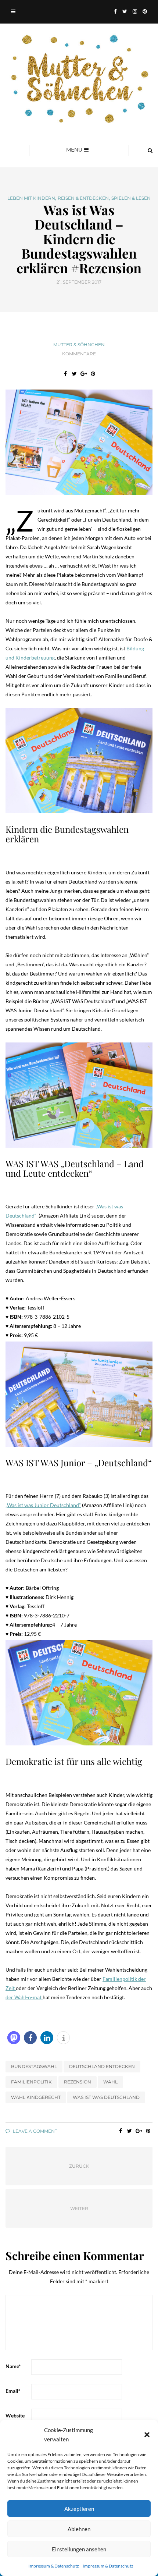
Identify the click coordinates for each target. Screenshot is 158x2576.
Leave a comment (35, 2131)
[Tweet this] (74, 374)
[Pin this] (93, 374)
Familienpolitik (31, 2082)
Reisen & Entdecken (83, 198)
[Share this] (65, 374)
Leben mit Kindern (31, 198)
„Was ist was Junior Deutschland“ (43, 1505)
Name (13, 2366)
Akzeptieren (79, 2509)
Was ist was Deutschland (106, 2097)
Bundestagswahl (34, 2066)
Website (15, 2415)
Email (13, 2391)
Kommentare (79, 354)
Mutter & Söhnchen (79, 344)
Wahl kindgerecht (36, 2097)
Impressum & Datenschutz (54, 2566)
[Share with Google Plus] (84, 374)
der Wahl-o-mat (24, 1997)
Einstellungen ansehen (79, 2549)
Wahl (110, 2082)
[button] (147, 2435)
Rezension (78, 2082)
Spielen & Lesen (131, 198)
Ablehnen (79, 2529)
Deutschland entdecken (102, 2066)
